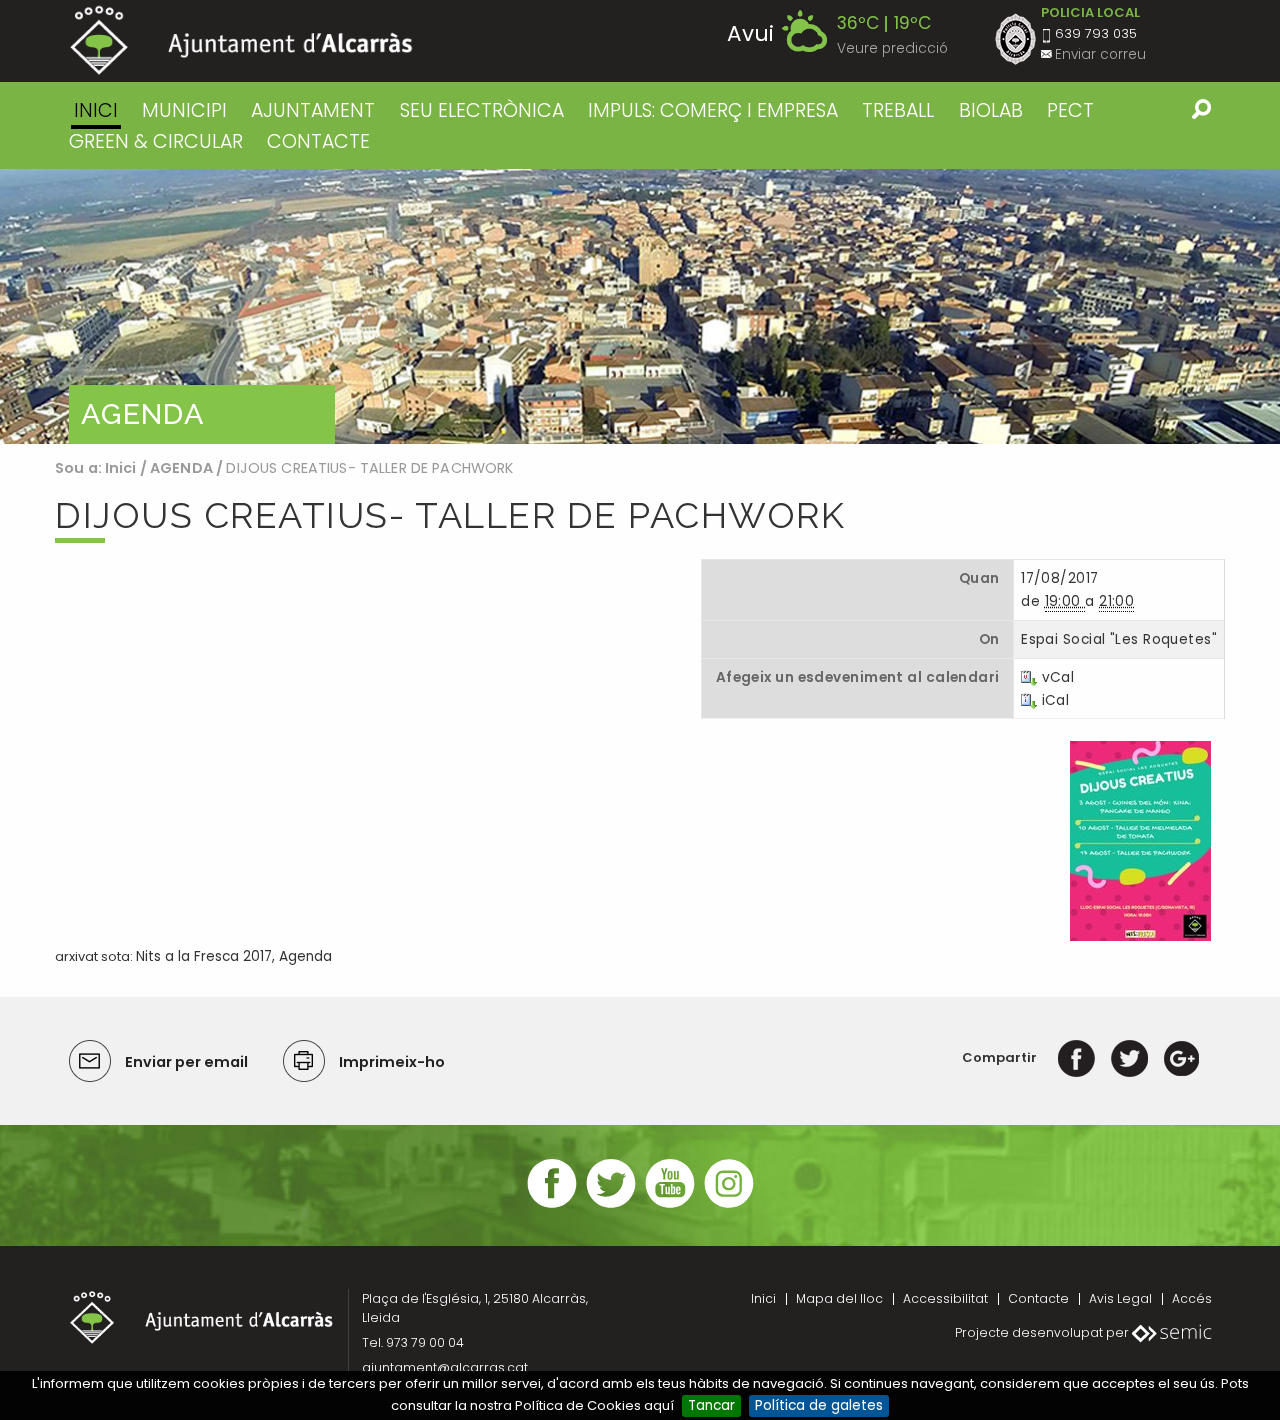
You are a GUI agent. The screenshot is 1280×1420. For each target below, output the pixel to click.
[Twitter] (1129, 1057)
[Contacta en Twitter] (611, 1205)
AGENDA (181, 468)
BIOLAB (991, 110)
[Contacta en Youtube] (670, 1205)
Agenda (305, 956)
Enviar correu (1100, 54)
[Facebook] (1076, 1057)
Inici (96, 110)
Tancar (711, 1405)
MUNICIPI (184, 110)
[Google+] (1181, 1057)
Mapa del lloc (839, 1298)
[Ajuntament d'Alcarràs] (241, 40)
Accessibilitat (945, 1298)
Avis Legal (1120, 1298)
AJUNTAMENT (313, 110)
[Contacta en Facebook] (552, 1205)
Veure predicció (892, 48)
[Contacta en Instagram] (729, 1205)
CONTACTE (318, 141)
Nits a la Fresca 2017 (204, 956)
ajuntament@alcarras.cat (445, 1367)
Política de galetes (819, 1405)
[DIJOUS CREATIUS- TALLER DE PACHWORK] (1140, 839)
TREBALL (898, 110)
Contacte (1038, 1298)
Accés (1192, 1298)
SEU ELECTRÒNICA (482, 110)
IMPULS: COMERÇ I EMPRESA (713, 110)
